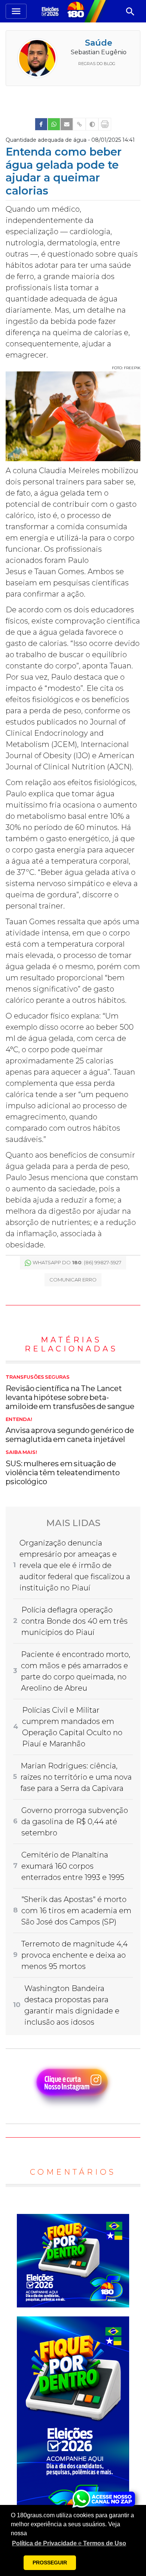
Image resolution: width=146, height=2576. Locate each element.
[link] (41, 124)
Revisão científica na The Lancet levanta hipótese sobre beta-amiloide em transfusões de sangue (70, 1393)
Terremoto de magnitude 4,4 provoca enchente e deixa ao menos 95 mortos (74, 1955)
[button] (69, 2543)
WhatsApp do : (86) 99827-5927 (77, 1262)
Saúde (99, 43)
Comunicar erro (73, 1280)
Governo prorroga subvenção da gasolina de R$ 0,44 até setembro (75, 1822)
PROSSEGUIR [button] (50, 2563)
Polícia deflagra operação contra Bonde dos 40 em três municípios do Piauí (74, 1621)
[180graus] (51, 11)
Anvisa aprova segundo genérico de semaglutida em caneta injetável (70, 1430)
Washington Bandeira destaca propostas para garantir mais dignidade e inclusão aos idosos (72, 2005)
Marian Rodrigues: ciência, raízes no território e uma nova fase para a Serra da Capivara (76, 1777)
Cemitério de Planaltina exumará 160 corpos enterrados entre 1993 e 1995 (73, 1866)
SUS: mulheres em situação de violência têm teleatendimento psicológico (63, 1468)
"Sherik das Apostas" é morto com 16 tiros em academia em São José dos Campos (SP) (76, 1911)
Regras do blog (97, 64)
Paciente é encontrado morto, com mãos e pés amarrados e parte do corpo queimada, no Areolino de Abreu (76, 1671)
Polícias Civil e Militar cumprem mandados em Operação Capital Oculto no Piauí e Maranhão (72, 1727)
